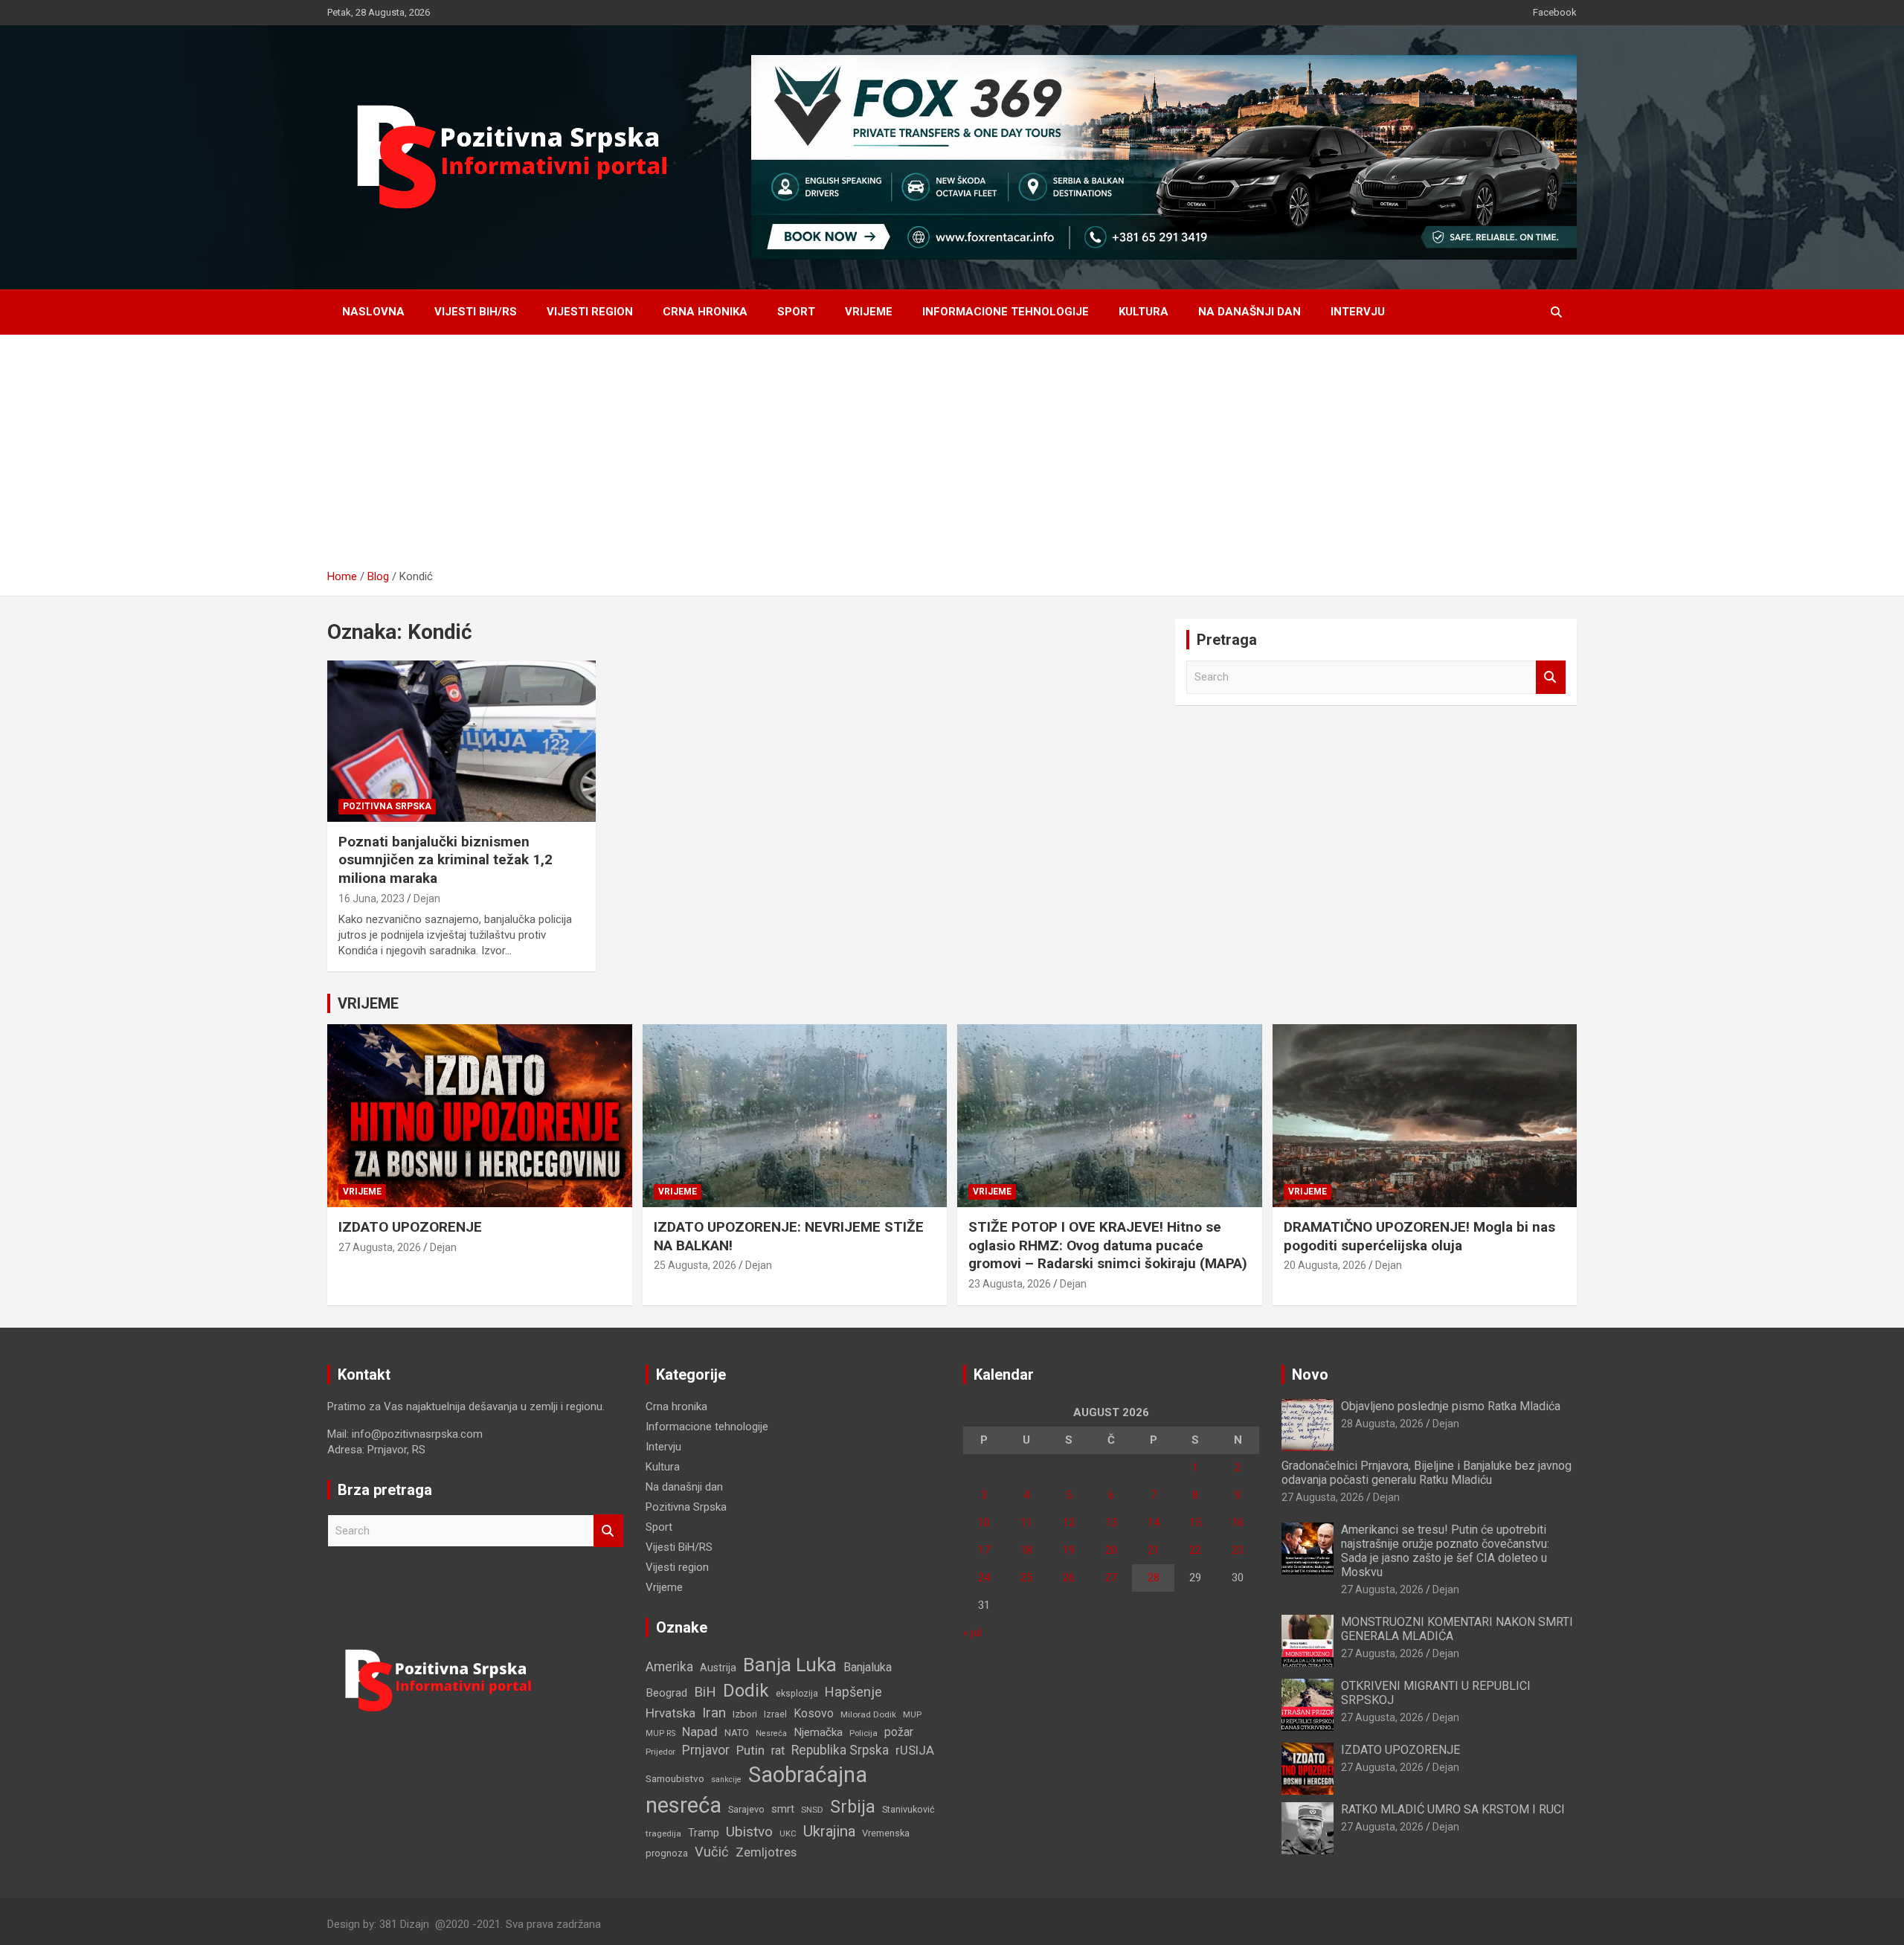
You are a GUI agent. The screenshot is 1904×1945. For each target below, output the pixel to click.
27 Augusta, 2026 (380, 1247)
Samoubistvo (675, 1779)
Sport (796, 312)
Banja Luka (790, 1665)
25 (1026, 1578)
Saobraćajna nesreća (756, 1790)
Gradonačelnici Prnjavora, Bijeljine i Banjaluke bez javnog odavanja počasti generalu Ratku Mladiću (1427, 1473)
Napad (700, 1732)
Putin (750, 1750)
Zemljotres (766, 1852)
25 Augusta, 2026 (695, 1265)
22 (1195, 1550)
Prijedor (660, 1752)
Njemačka (818, 1732)
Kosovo (814, 1713)
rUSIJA (915, 1751)
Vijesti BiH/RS (476, 312)
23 (1238, 1550)
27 (1111, 1578)
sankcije (726, 1780)
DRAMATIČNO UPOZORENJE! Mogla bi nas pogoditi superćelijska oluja (1419, 1236)
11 (1026, 1523)
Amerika (669, 1667)
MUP (912, 1714)
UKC (788, 1833)
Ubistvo (749, 1832)
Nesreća (771, 1733)
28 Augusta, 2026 (1382, 1424)
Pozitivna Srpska (387, 806)
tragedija (663, 1833)
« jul (972, 1633)
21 (1154, 1550)
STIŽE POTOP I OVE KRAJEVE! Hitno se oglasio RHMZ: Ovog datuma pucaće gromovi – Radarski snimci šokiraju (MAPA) (1108, 1245)
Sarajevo (746, 1809)
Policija (863, 1733)
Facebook (1555, 12)
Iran (714, 1713)
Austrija (718, 1668)
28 (1154, 1578)
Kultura (1144, 312)
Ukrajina (829, 1831)
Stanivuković (908, 1809)
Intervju (1358, 312)
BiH (705, 1692)
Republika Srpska (840, 1750)
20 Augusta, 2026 (1325, 1265)
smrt (783, 1809)
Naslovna (373, 312)
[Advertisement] (952, 457)
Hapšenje (853, 1692)
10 (984, 1523)
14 (1154, 1523)
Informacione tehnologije (1006, 312)
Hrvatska (670, 1713)
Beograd (666, 1693)
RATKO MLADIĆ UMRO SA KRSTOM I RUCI (1453, 1809)
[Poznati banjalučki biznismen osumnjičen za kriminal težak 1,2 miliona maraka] (461, 742)
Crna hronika (705, 312)
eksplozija (797, 1694)
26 (1069, 1578)
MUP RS (660, 1733)
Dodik (746, 1691)
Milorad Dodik (868, 1714)
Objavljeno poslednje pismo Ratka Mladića (1451, 1406)
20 (1111, 1550)
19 (1069, 1550)
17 (984, 1550)
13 (1111, 1523)
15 (1195, 1523)
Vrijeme (869, 312)
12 (1069, 1523)
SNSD (812, 1810)
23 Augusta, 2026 (1010, 1284)
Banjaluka (868, 1667)
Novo (1310, 1375)
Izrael (775, 1714)
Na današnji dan (1249, 312)
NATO (737, 1733)
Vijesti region (590, 312)
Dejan (427, 898)
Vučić (712, 1852)
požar (899, 1732)
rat (778, 1751)
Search (1551, 677)
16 (1238, 1523)
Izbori (745, 1714)
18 (1026, 1550)
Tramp (704, 1833)
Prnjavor (706, 1750)
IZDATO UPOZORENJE (410, 1227)
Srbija (853, 1807)
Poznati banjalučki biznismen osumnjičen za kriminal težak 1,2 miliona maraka (446, 860)
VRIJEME (368, 1003)
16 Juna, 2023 (372, 898)
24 (984, 1578)
